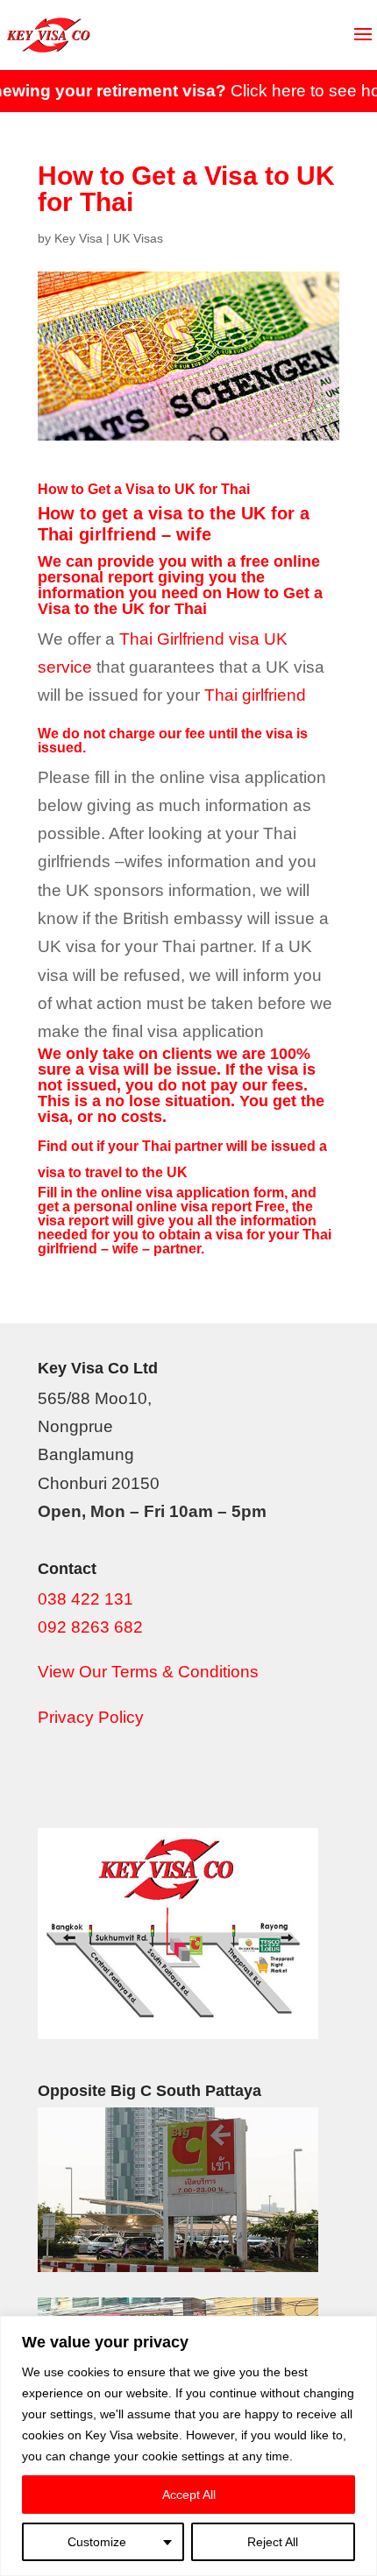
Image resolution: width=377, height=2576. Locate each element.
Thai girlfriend (255, 695)
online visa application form (192, 1193)
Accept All (189, 2495)
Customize (97, 2542)
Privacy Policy (91, 1717)
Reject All (273, 2542)
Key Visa (78, 238)
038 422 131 (85, 1599)
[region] (188, 2446)
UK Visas (138, 238)
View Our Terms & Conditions (148, 1672)
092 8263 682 (90, 1627)
